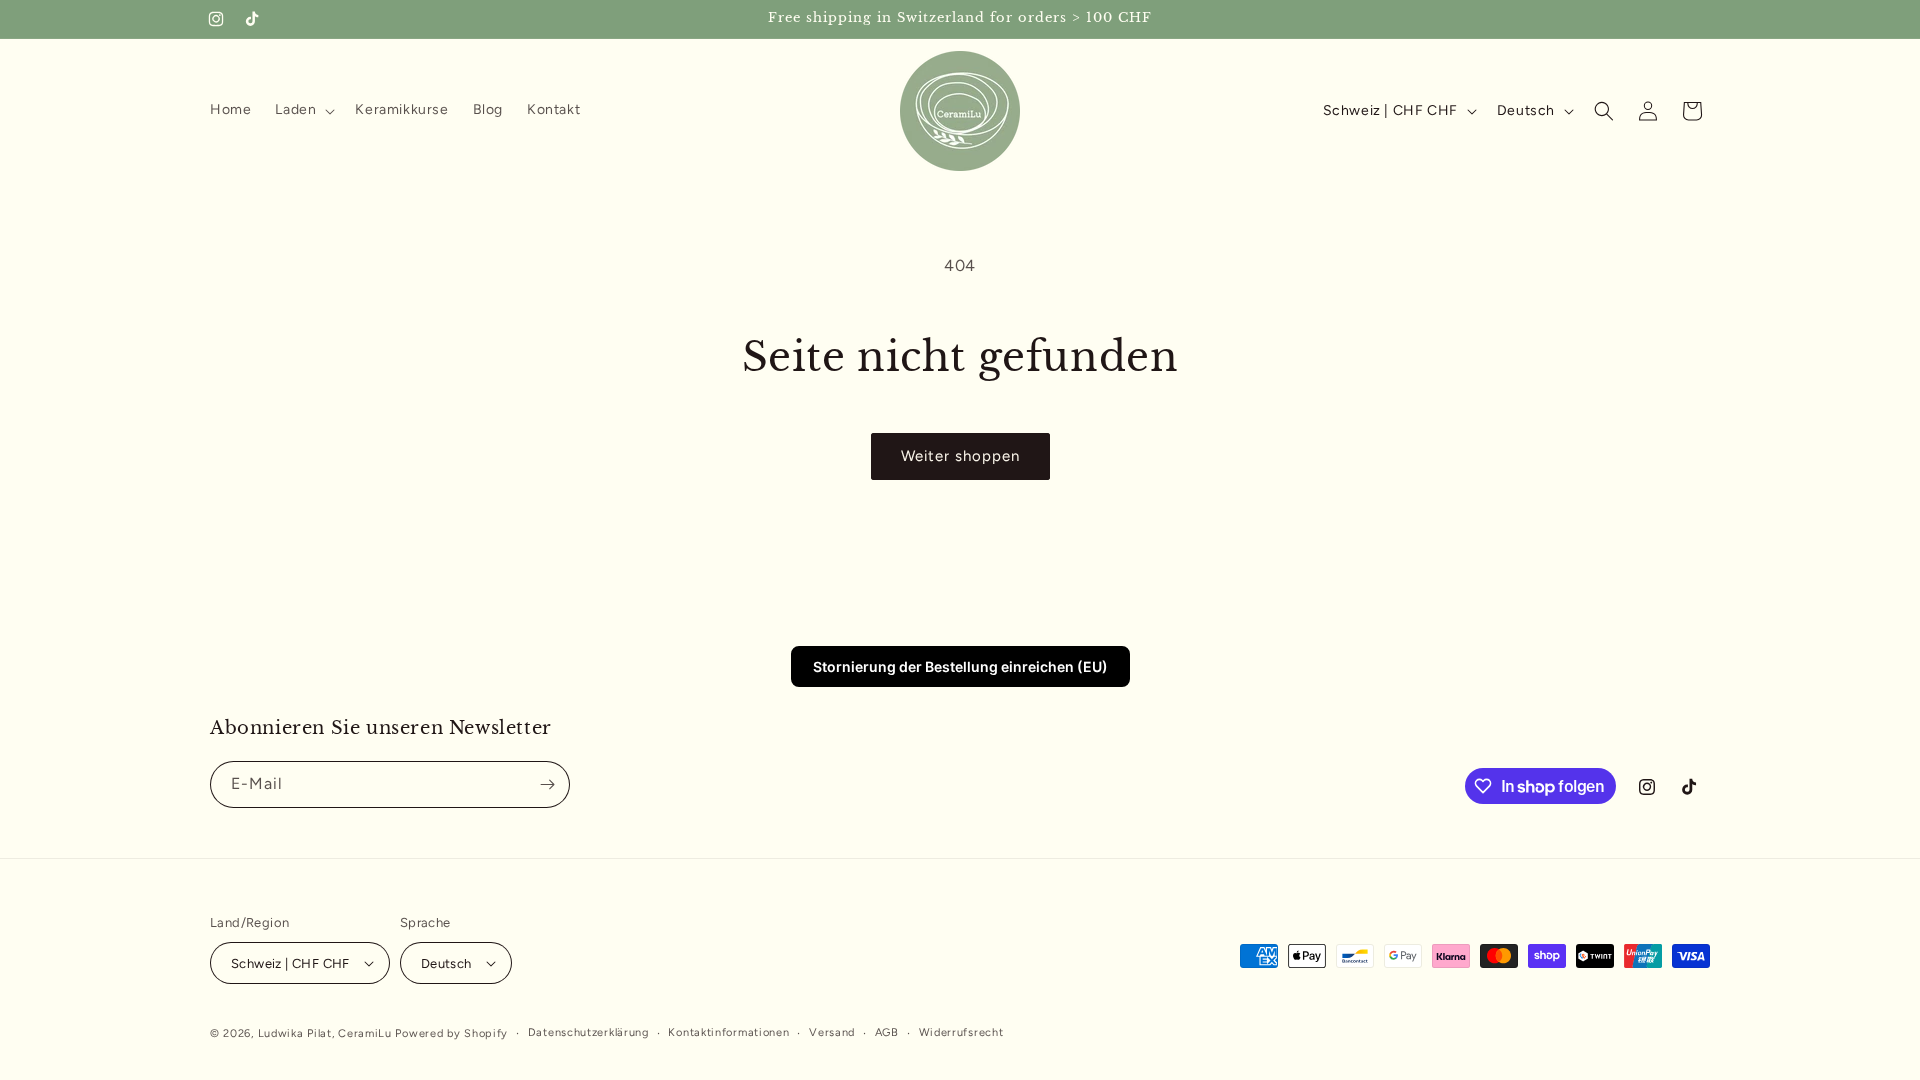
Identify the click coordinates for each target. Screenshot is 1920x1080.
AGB (887, 1032)
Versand (832, 1032)
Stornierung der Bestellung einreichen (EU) (960, 666)
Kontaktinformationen (728, 1032)
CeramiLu (365, 1033)
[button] (303, 110)
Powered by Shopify (451, 1033)
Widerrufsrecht (961, 1032)
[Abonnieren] (547, 784)
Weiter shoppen (960, 456)
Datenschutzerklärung (588, 1032)
